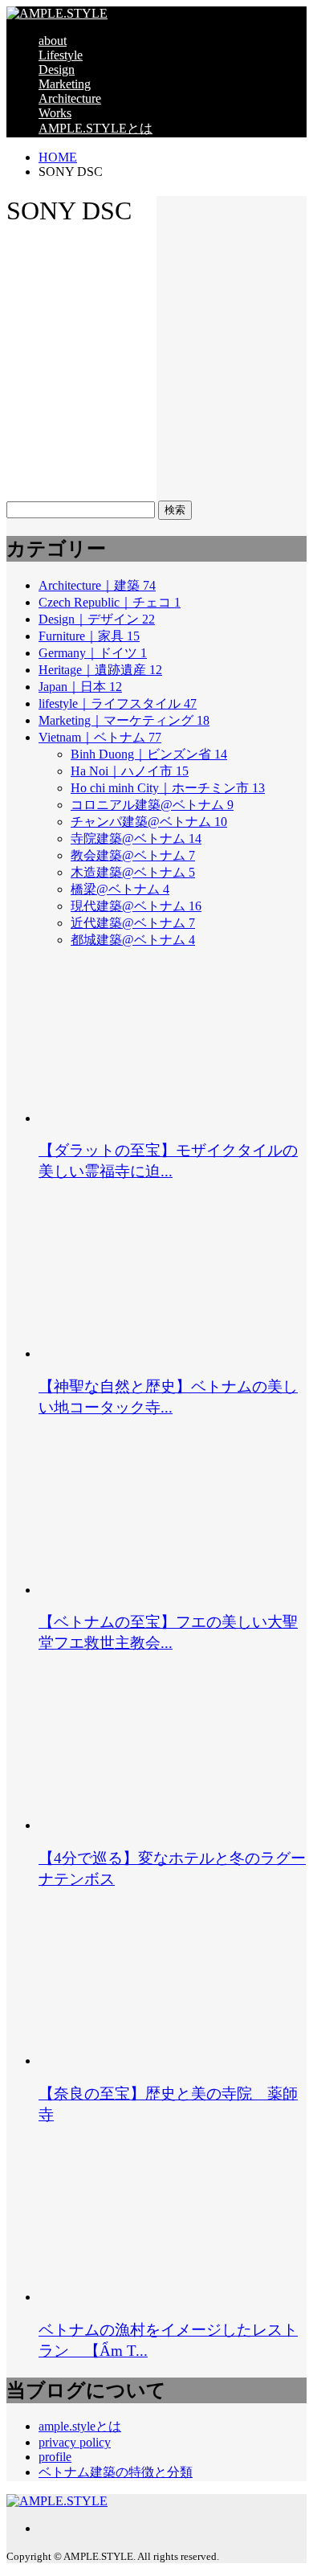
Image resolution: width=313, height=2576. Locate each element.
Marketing (65, 84)
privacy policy (75, 2442)
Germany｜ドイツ (93, 653)
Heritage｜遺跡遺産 (100, 670)
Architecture (70, 98)
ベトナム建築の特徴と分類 (116, 2472)
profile (55, 2457)
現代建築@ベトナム (136, 906)
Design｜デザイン (97, 619)
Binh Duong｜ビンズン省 (149, 754)
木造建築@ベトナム (133, 872)
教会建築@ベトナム (133, 855)
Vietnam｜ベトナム (100, 737)
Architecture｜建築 (97, 585)
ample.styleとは (80, 2426)
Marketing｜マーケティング (124, 720)
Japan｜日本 (80, 687)
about (53, 41)
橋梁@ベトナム (120, 889)
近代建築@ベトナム (133, 923)
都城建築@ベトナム (133, 940)
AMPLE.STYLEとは (96, 128)
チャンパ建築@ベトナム (149, 822)
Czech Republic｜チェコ (110, 602)
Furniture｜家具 (89, 636)
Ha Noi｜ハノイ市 (130, 771)
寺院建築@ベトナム (136, 838)
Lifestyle (61, 55)
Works (55, 113)
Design (57, 70)
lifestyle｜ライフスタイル (118, 703)
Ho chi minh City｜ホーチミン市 (168, 788)
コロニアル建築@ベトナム (152, 805)
